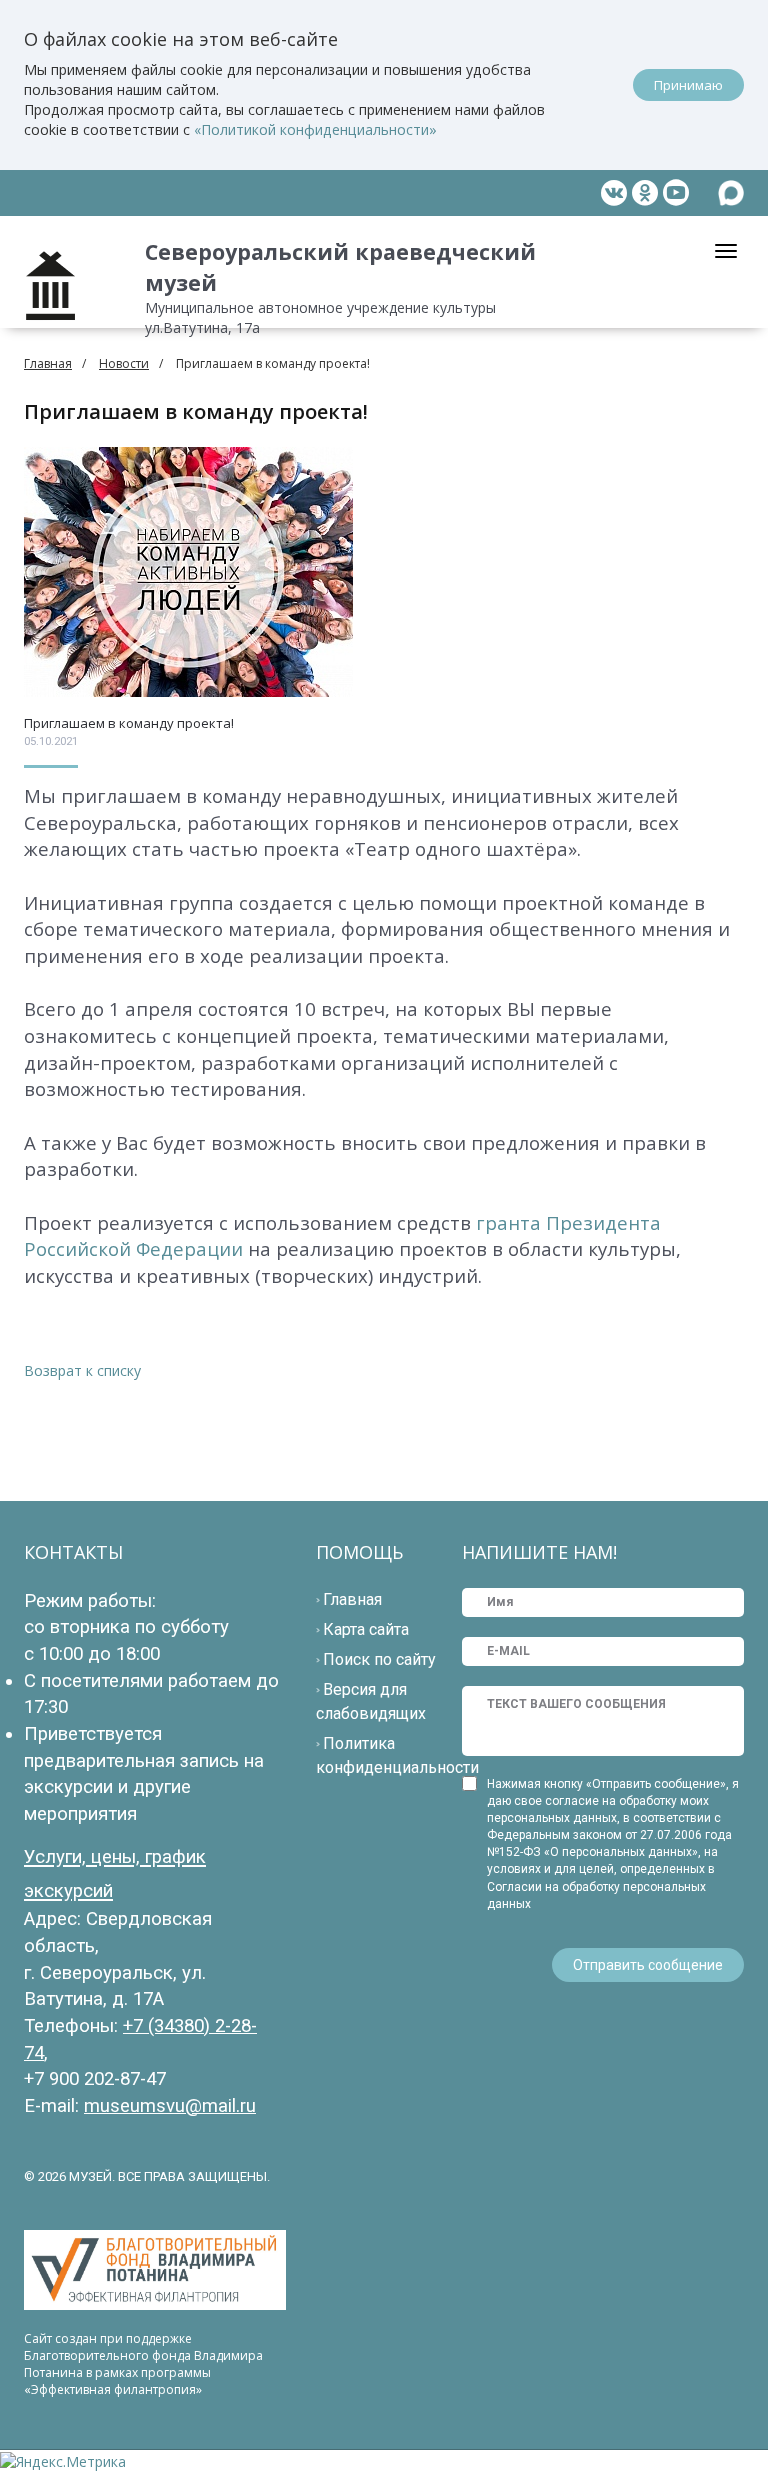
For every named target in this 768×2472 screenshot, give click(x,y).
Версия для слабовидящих (371, 1701)
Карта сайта (366, 1629)
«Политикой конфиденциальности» (315, 129)
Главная (48, 363)
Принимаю (688, 85)
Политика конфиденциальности (397, 1755)
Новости (124, 363)
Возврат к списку (82, 1370)
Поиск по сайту (379, 1659)
